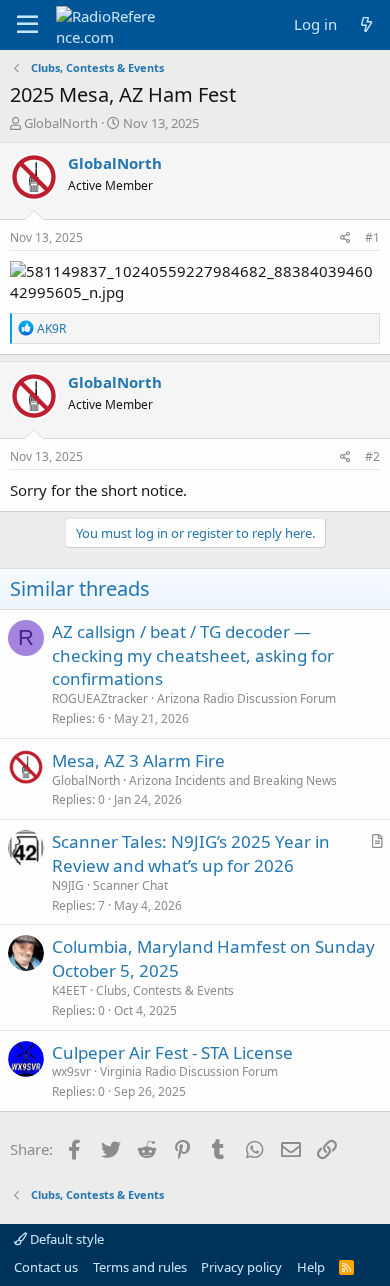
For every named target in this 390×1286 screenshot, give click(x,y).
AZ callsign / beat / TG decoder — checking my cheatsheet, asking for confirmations (193, 655)
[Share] (345, 238)
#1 (372, 237)
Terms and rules (140, 1267)
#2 (372, 456)
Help (311, 1267)
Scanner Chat (130, 885)
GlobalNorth (61, 123)
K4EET (69, 990)
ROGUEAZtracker (100, 698)
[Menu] (27, 25)
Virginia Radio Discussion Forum (189, 1071)
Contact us (46, 1267)
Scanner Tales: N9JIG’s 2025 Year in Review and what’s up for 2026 (191, 853)
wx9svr (71, 1071)
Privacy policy (241, 1267)
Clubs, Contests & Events (165, 990)
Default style (65, 1239)
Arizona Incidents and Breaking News (233, 780)
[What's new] (366, 24)
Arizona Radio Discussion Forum (246, 698)
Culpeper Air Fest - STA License (172, 1052)
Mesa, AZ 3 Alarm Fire (138, 760)
